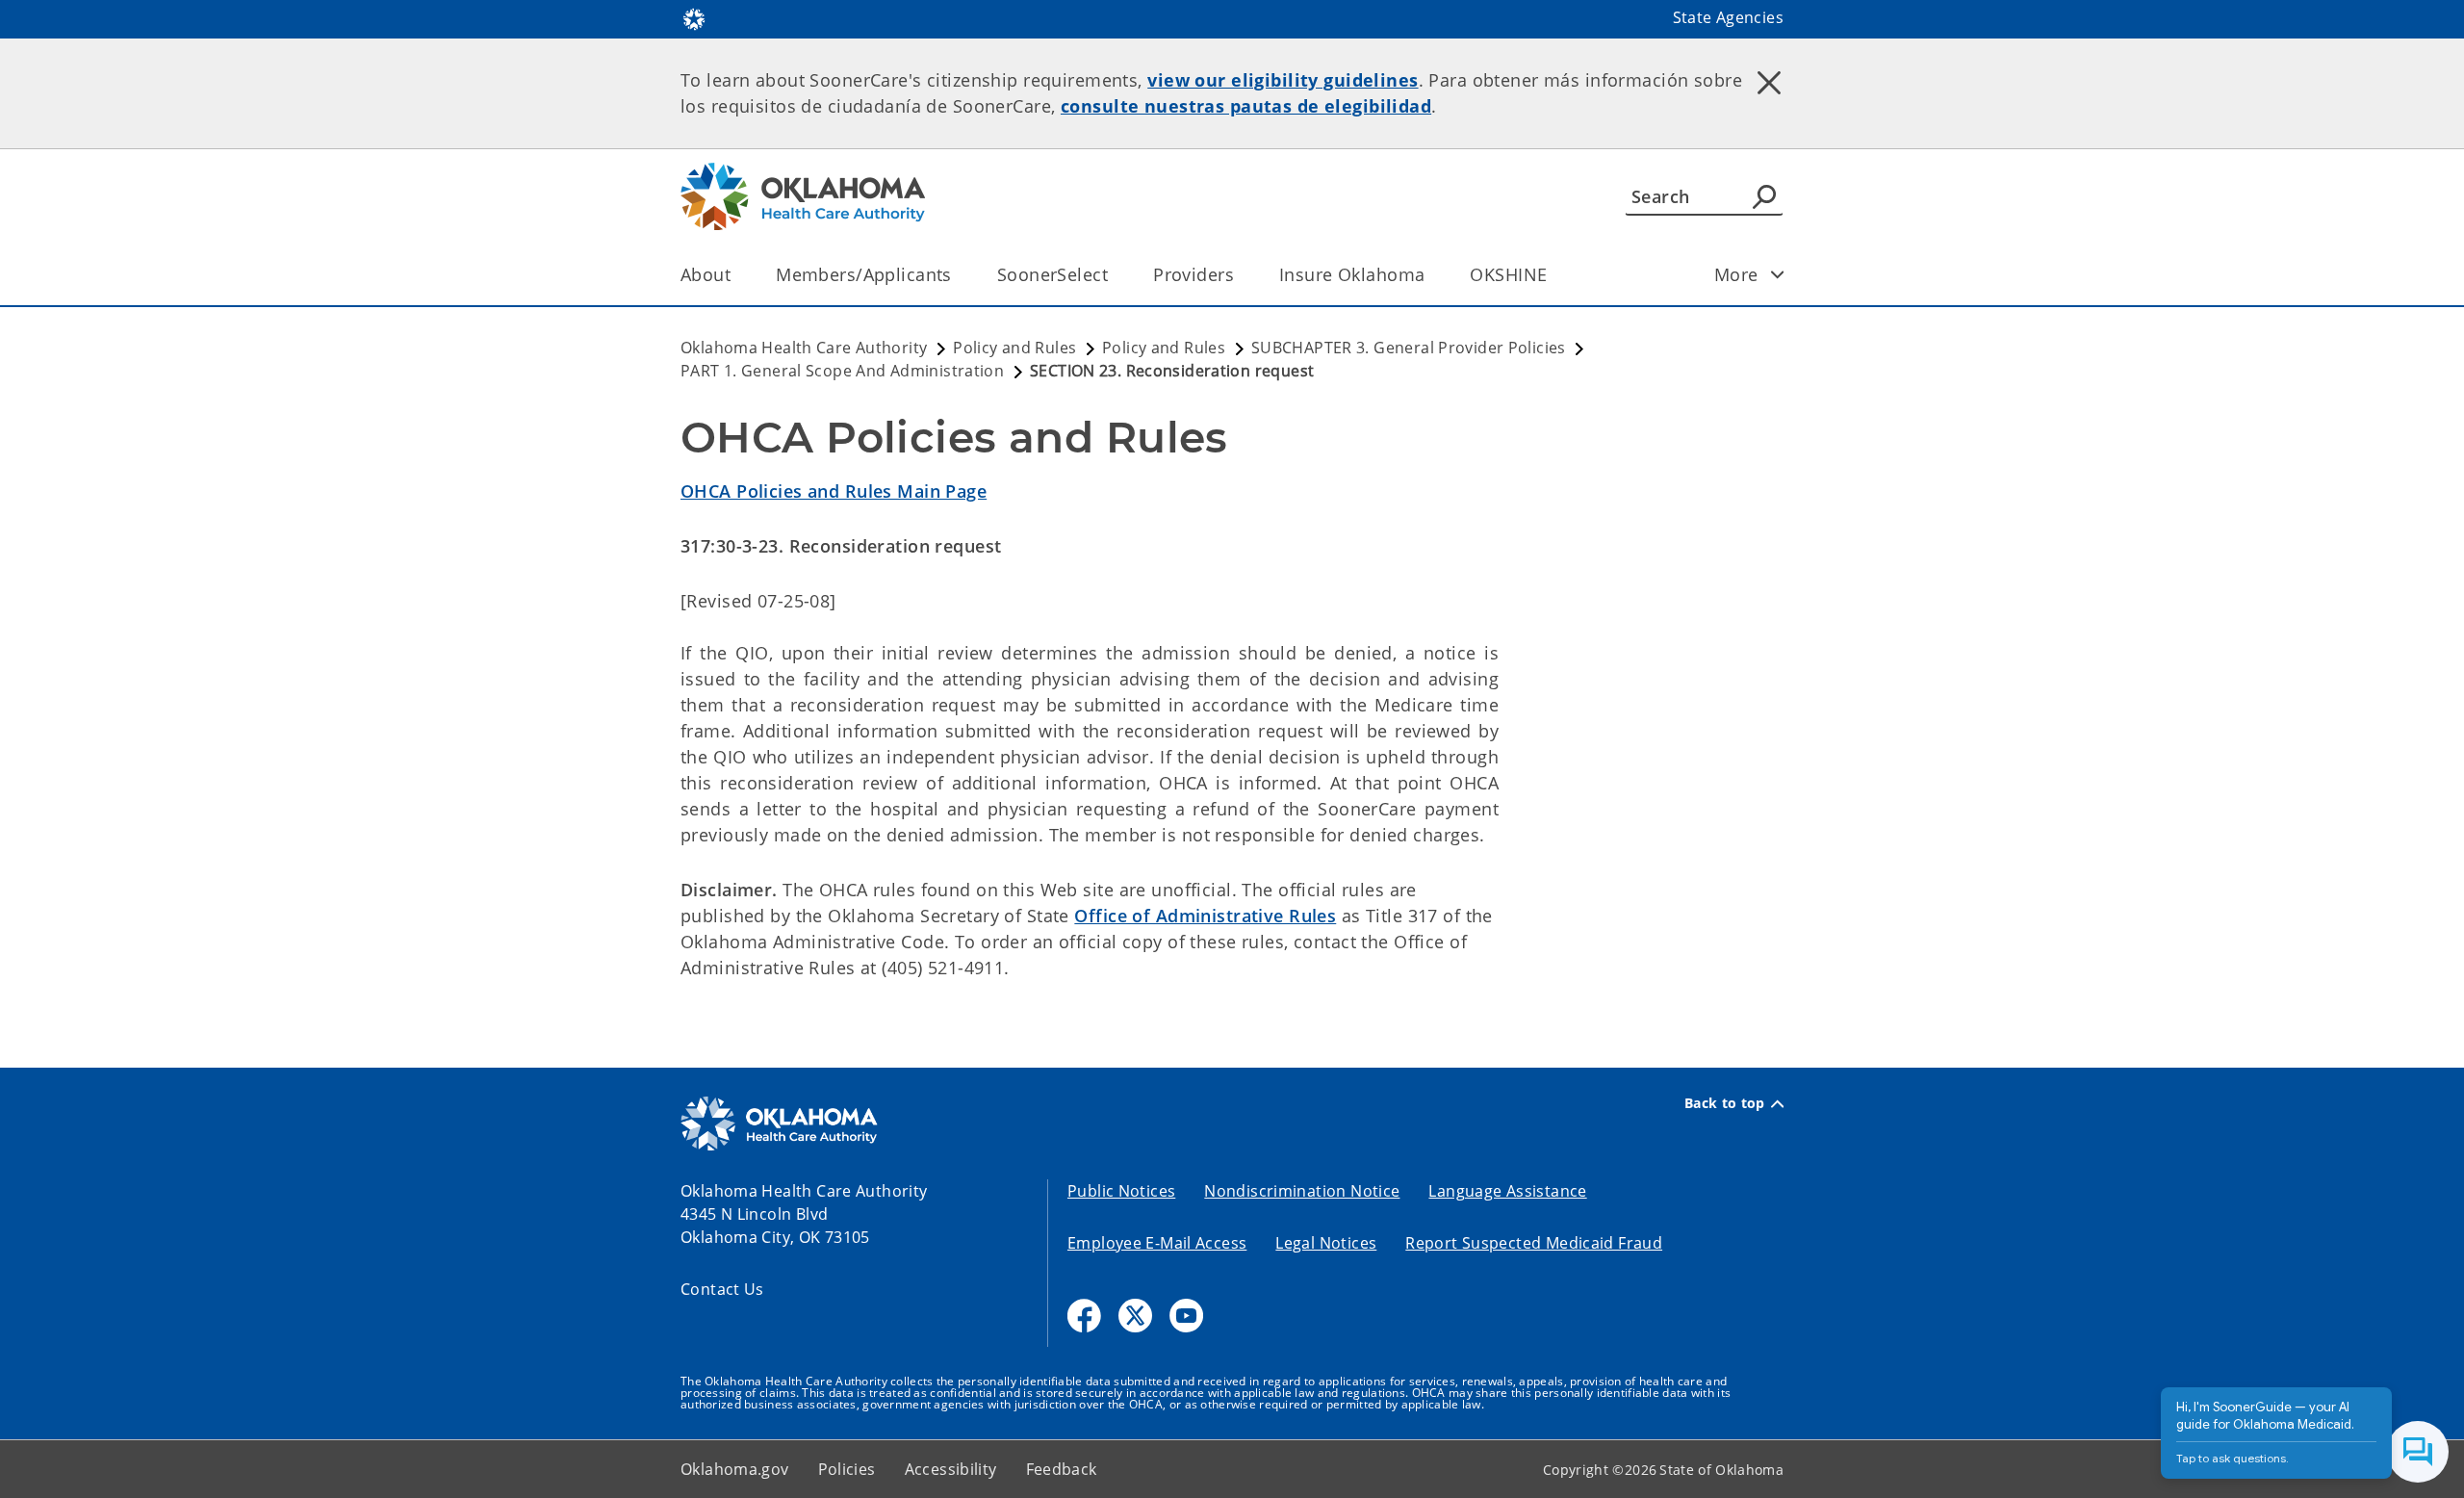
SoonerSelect (1052, 274)
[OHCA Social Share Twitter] (1135, 1316)
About (706, 274)
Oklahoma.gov (735, 1469)
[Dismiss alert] (1769, 82)
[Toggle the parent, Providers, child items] (1240, 275)
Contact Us (722, 1289)
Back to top (1725, 1103)
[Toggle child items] (1778, 274)
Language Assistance (1507, 1191)
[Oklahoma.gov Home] (694, 17)
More (1736, 274)
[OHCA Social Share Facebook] (1084, 1316)
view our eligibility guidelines (1283, 80)
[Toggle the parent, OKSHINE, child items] (1553, 275)
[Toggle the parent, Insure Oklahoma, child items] (1431, 275)
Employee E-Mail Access (1157, 1243)
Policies (847, 1469)
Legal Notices (1326, 1243)
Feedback (1062, 1469)
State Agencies (1728, 17)
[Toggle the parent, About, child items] (737, 275)
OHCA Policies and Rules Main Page (834, 491)
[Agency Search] (1764, 196)
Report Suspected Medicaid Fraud (1534, 1243)
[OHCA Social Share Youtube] (1186, 1316)
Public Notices (1121, 1191)
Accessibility (951, 1469)
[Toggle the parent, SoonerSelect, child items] (1114, 275)
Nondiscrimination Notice (1302, 1191)
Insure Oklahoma (1352, 274)
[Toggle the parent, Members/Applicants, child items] (958, 275)
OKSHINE (1508, 274)
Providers (1193, 274)
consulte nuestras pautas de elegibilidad (1246, 106)
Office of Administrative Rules (1205, 916)
